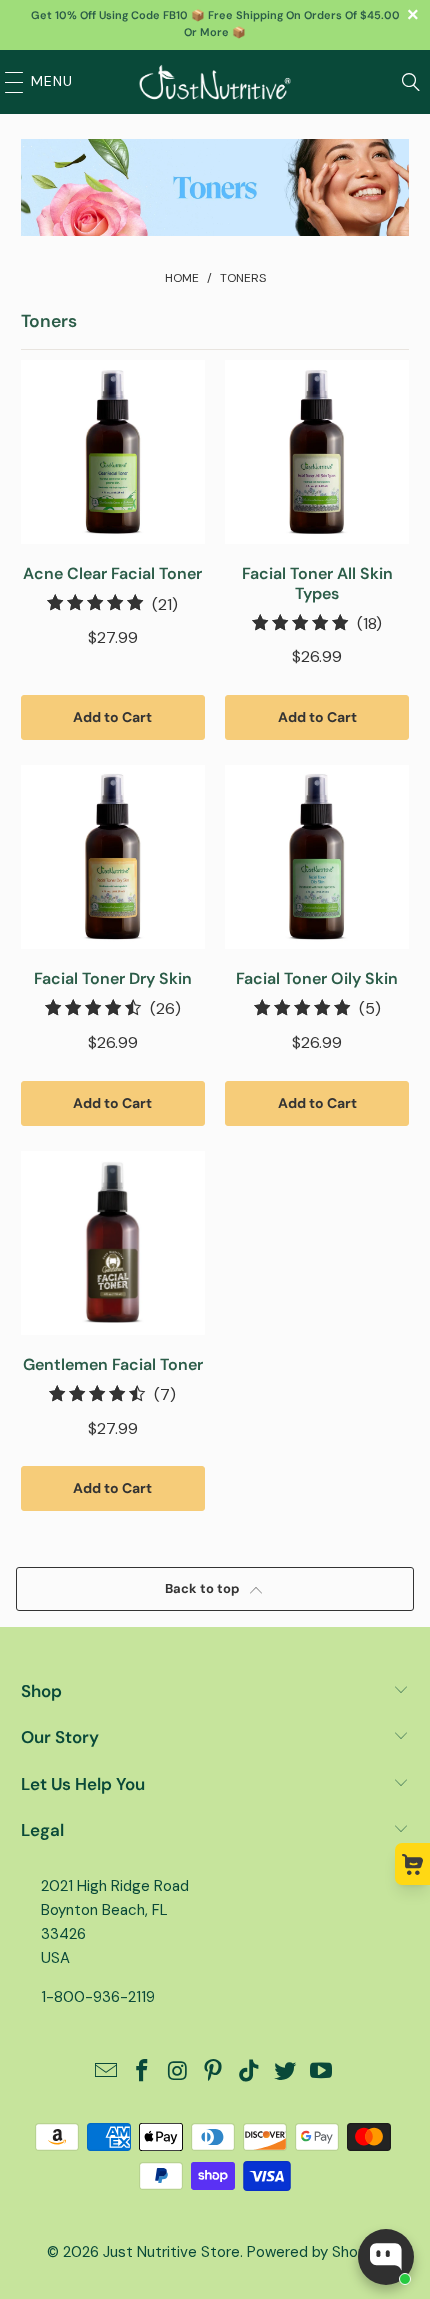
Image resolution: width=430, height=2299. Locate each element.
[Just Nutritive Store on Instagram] (178, 2072)
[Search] (411, 82)
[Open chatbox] (386, 2257)
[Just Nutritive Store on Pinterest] (214, 2072)
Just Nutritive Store (171, 2252)
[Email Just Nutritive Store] (107, 2072)
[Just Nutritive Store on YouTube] (321, 2072)
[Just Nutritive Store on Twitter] (286, 2072)
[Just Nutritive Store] (215, 82)
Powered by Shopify (315, 2252)
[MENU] (9, 82)
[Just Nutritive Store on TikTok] (250, 2072)
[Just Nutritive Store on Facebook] (143, 2072)
